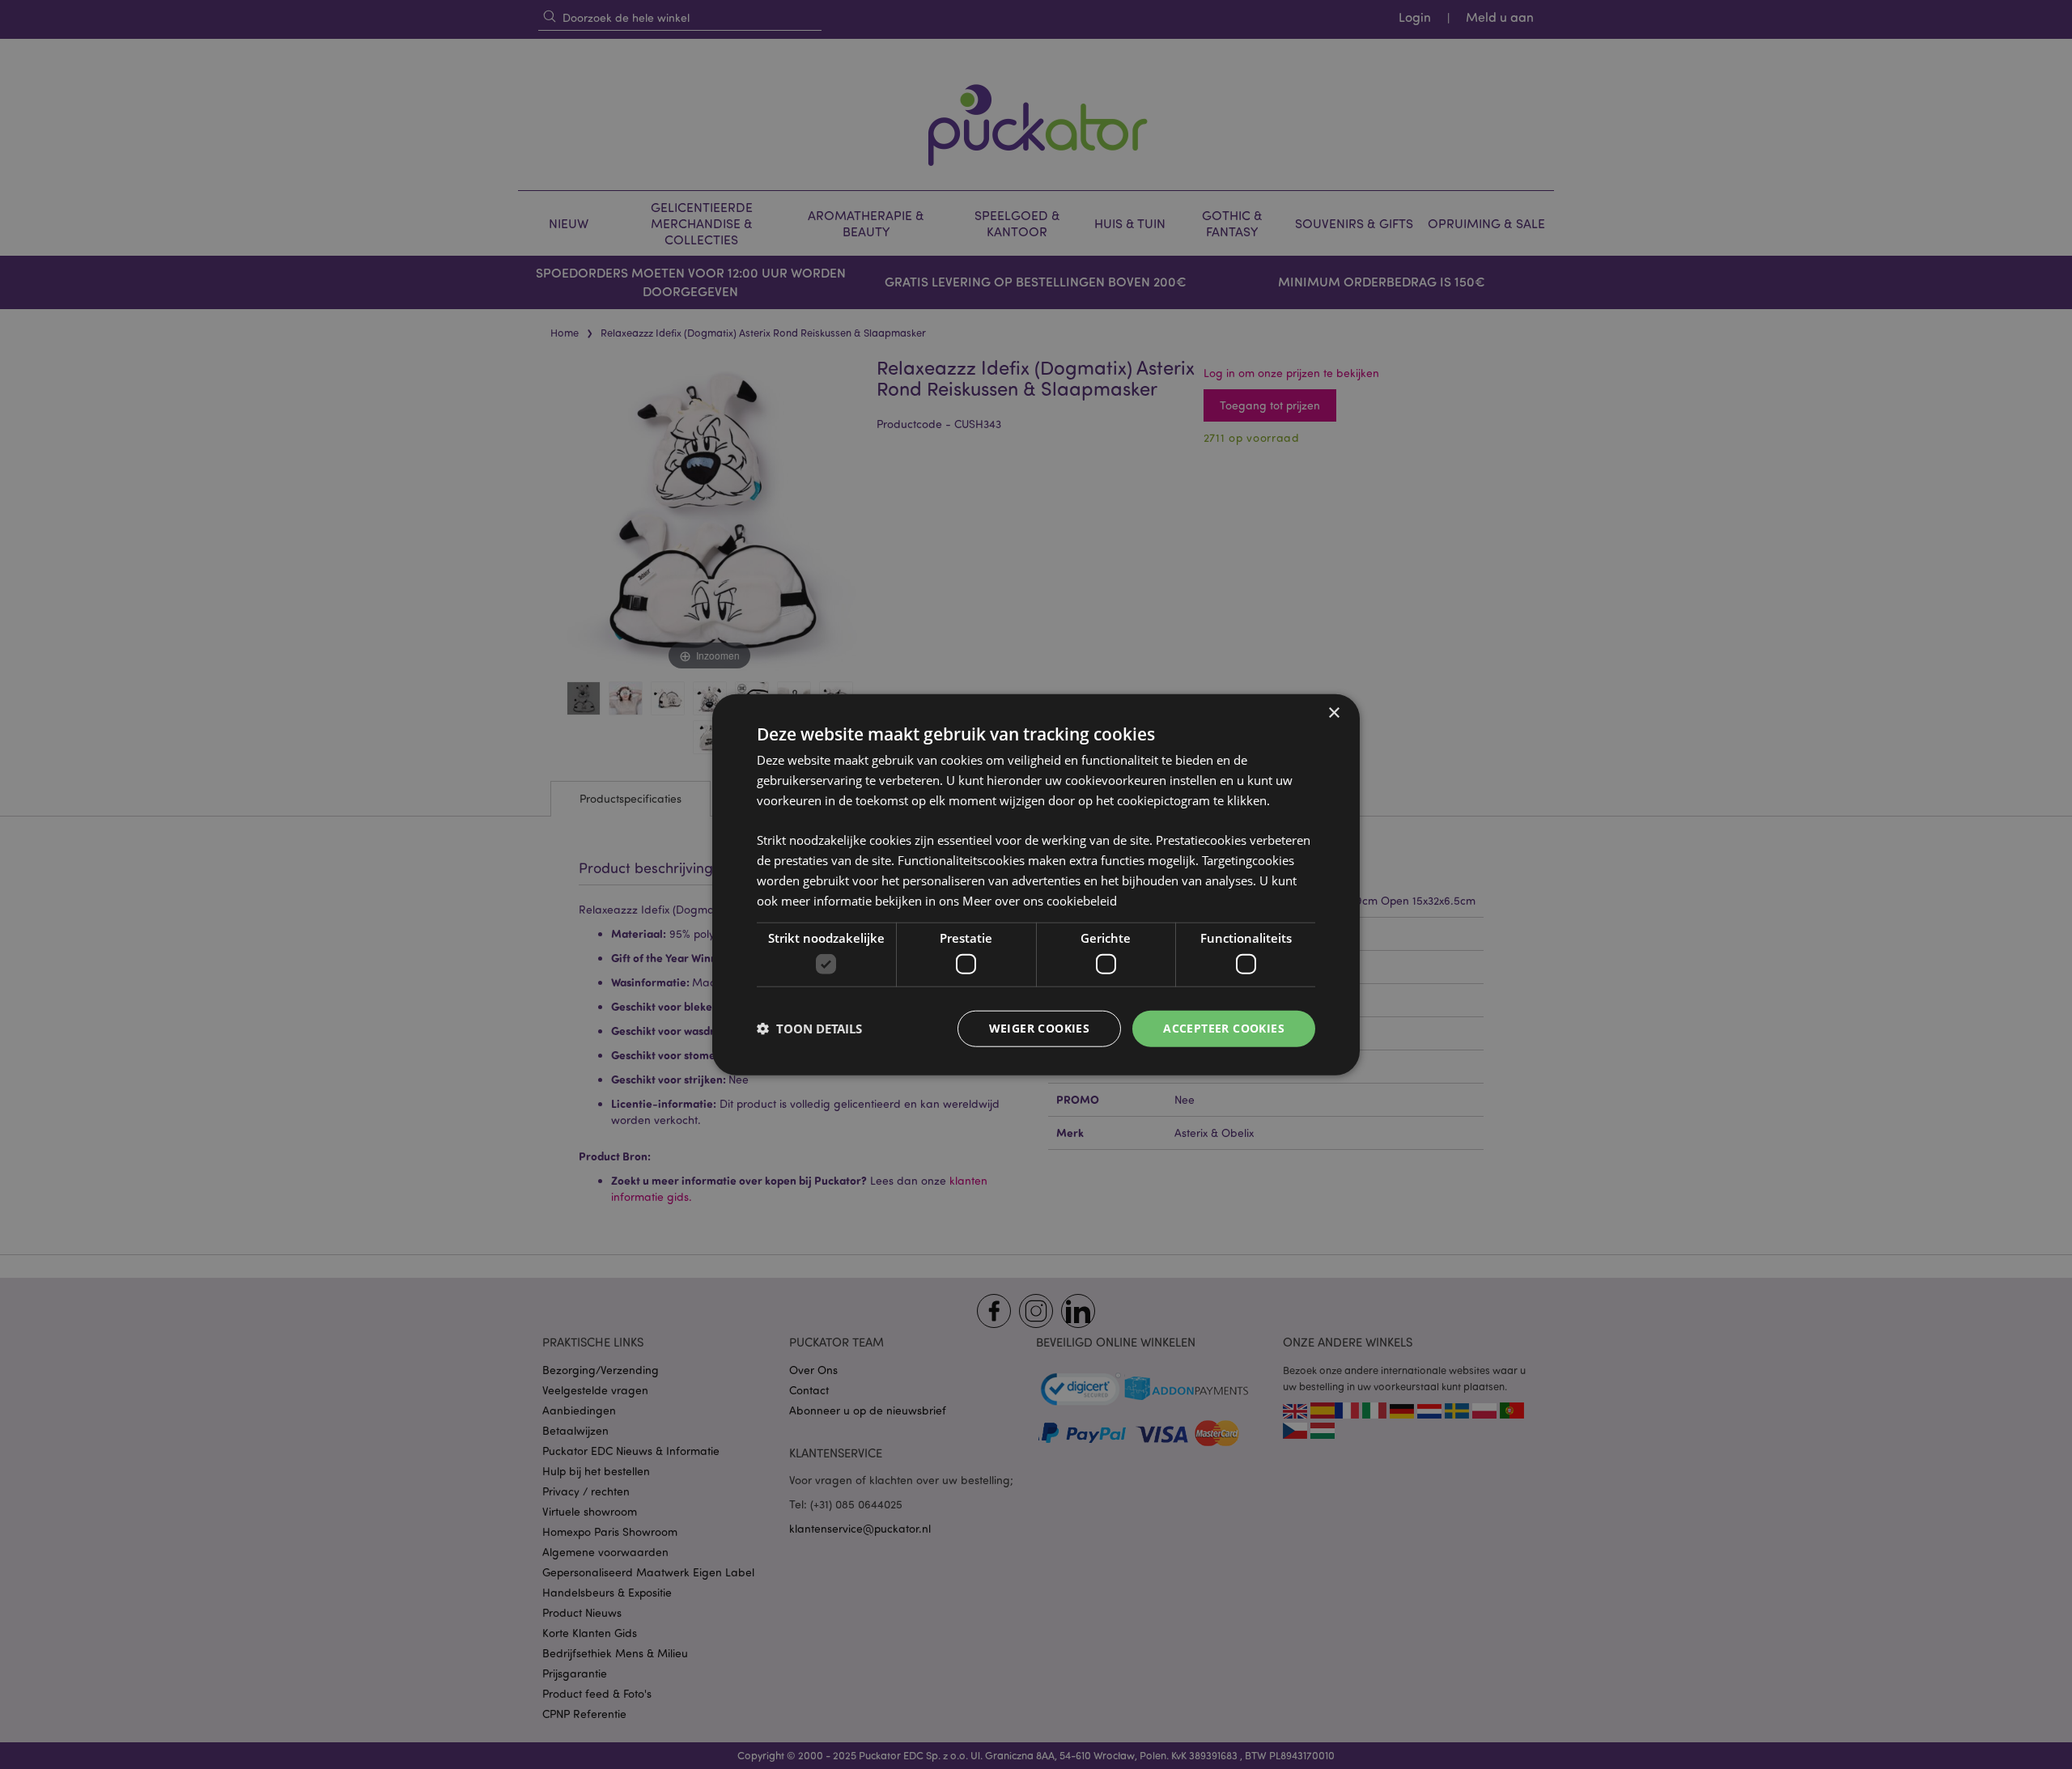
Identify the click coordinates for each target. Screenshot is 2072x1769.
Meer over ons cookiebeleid (1040, 900)
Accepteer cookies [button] (1224, 1028)
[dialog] (1036, 884)
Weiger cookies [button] (1040, 1028)
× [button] (1333, 713)
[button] (809, 1029)
